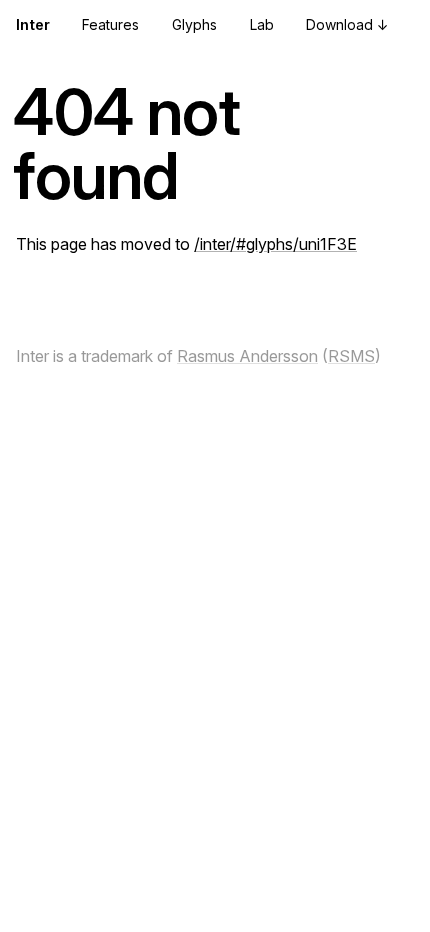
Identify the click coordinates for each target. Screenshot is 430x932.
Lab (262, 24)
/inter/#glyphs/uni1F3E (275, 244)
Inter (33, 24)
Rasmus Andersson (247, 356)
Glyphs (194, 24)
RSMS (351, 356)
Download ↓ (347, 24)
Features (110, 24)
